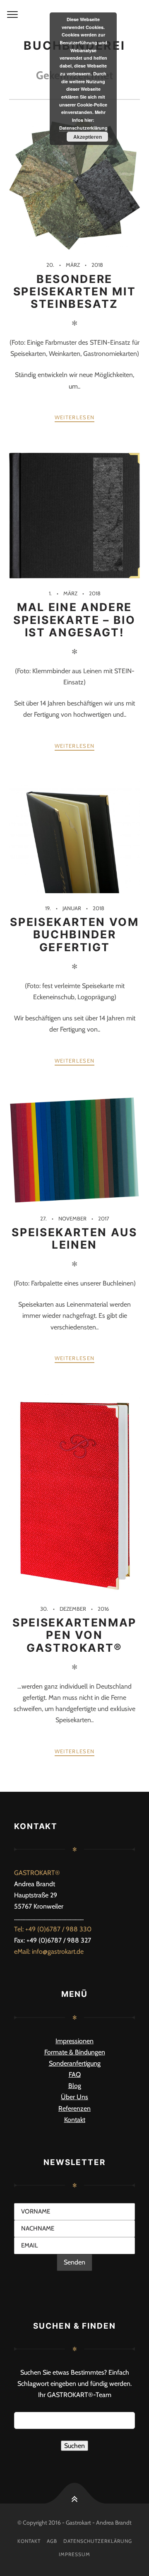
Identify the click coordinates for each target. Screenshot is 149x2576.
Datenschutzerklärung (98, 2541)
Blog (75, 2086)
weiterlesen (74, 417)
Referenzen (74, 2108)
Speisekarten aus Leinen (74, 1238)
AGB (52, 2541)
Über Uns (74, 2097)
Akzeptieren (88, 137)
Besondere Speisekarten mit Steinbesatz (75, 291)
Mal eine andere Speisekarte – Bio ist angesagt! (74, 619)
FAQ (75, 2075)
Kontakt (75, 2120)
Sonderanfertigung (75, 2063)
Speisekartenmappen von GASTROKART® (74, 1635)
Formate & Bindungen (75, 2052)
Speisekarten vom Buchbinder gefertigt (74, 934)
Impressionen (74, 2041)
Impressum (74, 2554)
